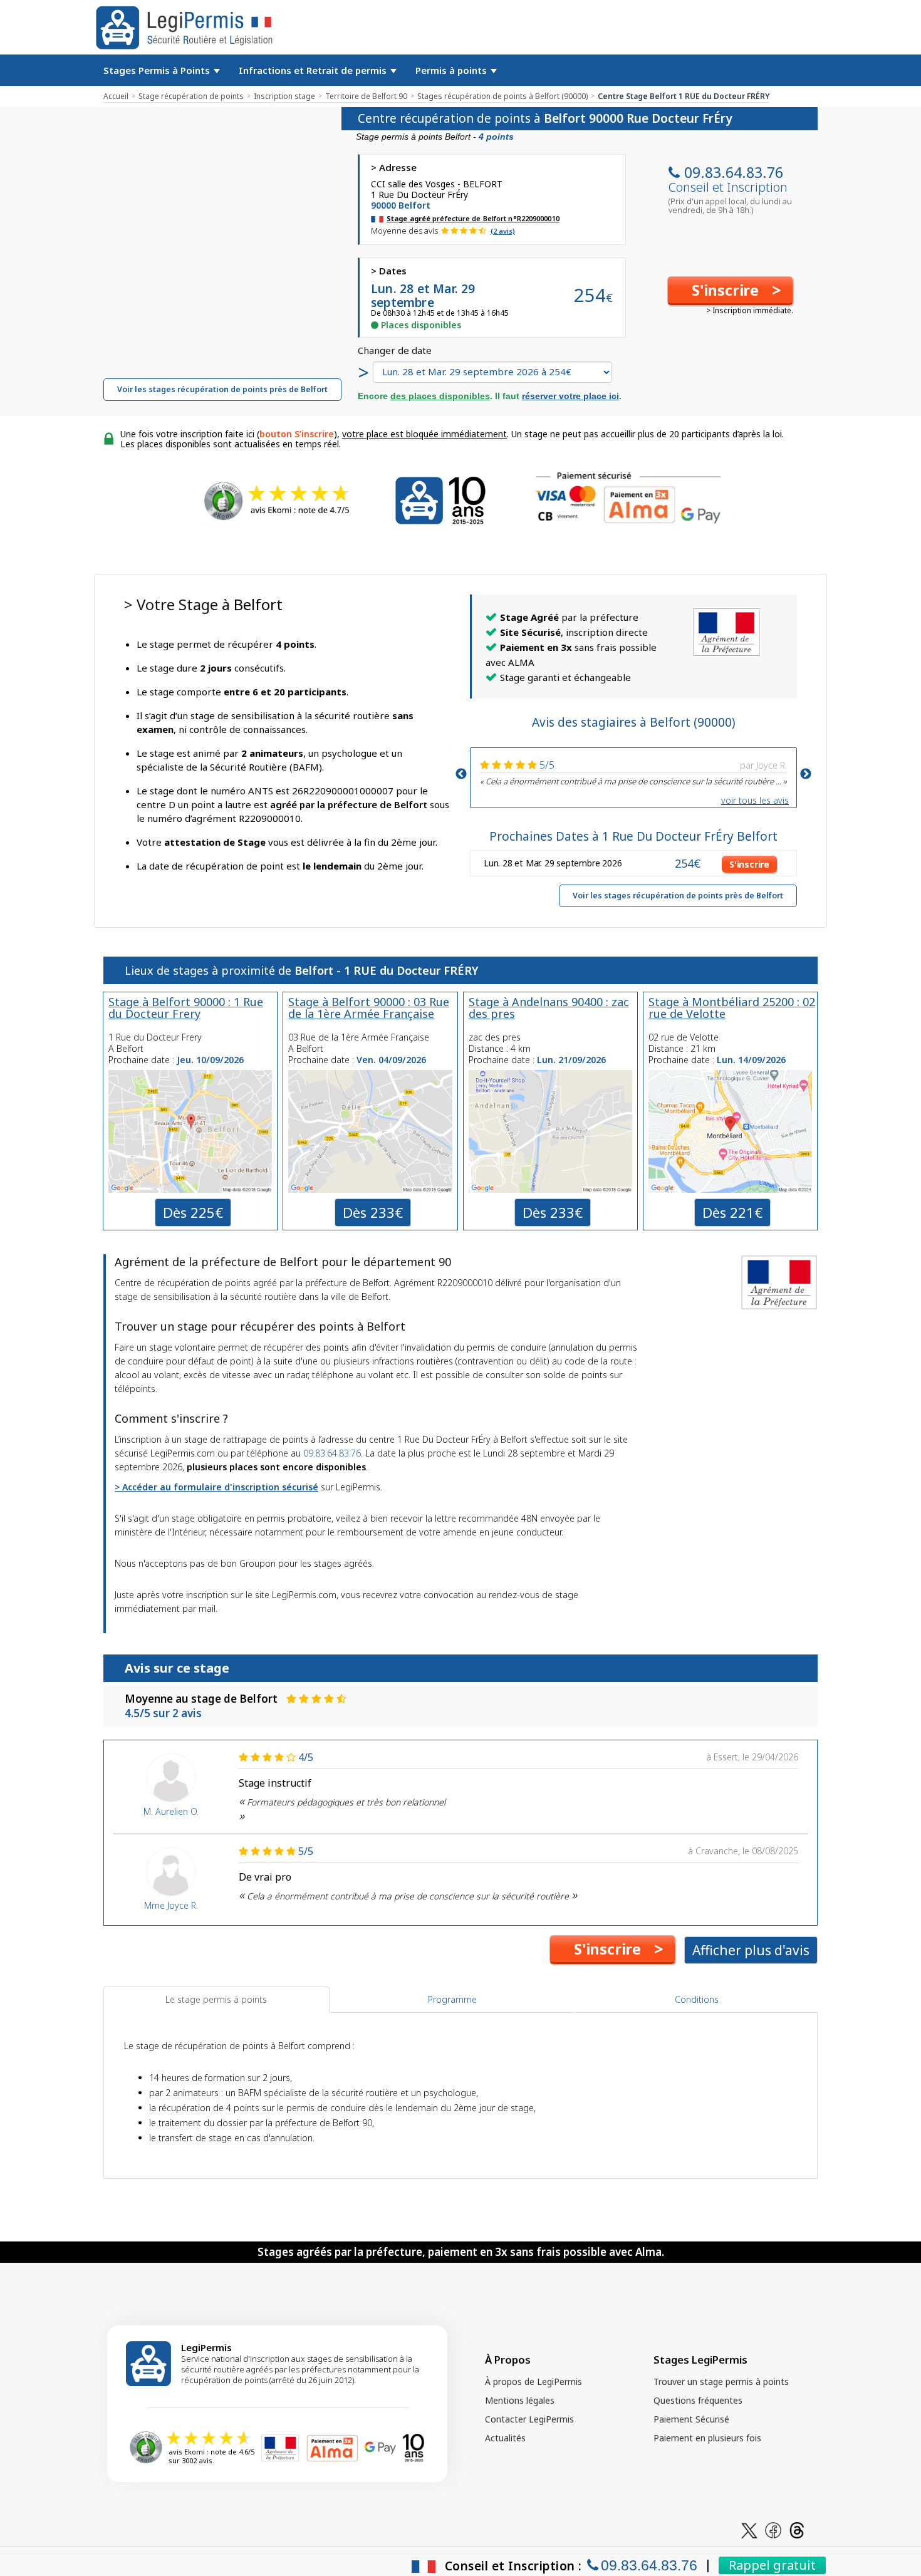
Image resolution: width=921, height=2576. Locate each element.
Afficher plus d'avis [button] (751, 1950)
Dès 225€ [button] (193, 1212)
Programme (452, 1999)
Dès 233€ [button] (373, 1212)
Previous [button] (461, 774)
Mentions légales (520, 2400)
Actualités (505, 2438)
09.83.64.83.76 (734, 172)
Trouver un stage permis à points (721, 2381)
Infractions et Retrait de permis (314, 70)
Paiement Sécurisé (691, 2419)
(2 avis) (503, 231)
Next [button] (806, 774)
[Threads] (797, 2529)
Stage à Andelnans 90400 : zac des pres (549, 1008)
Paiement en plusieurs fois (707, 2438)
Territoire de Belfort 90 (366, 96)
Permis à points (452, 70)
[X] (749, 2529)
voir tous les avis (755, 800)
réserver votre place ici (570, 396)
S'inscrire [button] (749, 864)
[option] (633, 771)
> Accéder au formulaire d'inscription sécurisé (216, 1487)
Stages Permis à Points (158, 70)
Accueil (116, 96)
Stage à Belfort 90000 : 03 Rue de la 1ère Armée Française (369, 1008)
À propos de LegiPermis (533, 2381)
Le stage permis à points (216, 1999)
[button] (730, 291)
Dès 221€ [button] (732, 1212)
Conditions (697, 1999)
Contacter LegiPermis (529, 2419)
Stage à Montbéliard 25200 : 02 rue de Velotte (732, 1008)
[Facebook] (773, 2529)
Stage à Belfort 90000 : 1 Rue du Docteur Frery (186, 1008)
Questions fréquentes (698, 2400)
